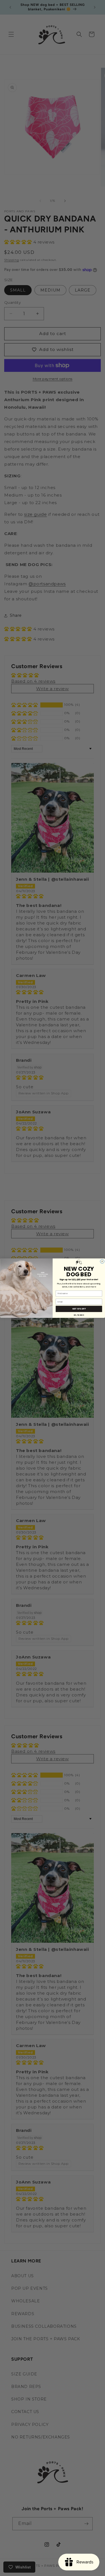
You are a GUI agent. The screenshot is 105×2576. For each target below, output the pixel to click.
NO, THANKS (79, 1315)
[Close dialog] (102, 1261)
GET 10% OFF (79, 1309)
